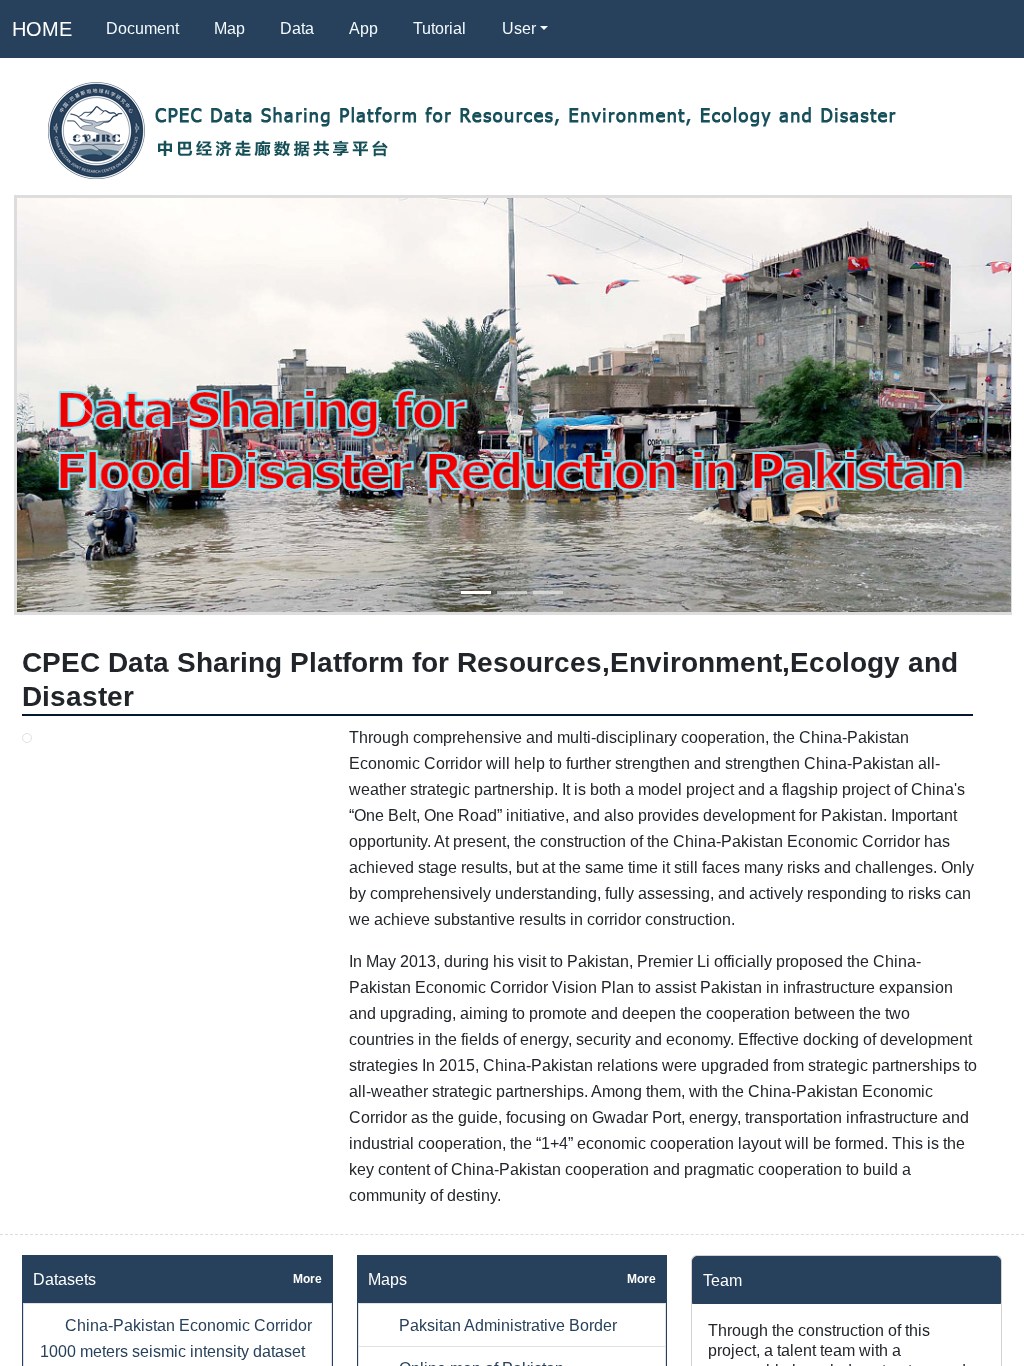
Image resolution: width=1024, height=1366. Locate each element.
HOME (42, 29)
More (307, 1279)
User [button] (519, 28)
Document (142, 28)
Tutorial (439, 28)
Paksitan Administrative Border (506, 1325)
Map (229, 28)
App (363, 28)
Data (297, 28)
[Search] (589, 29)
